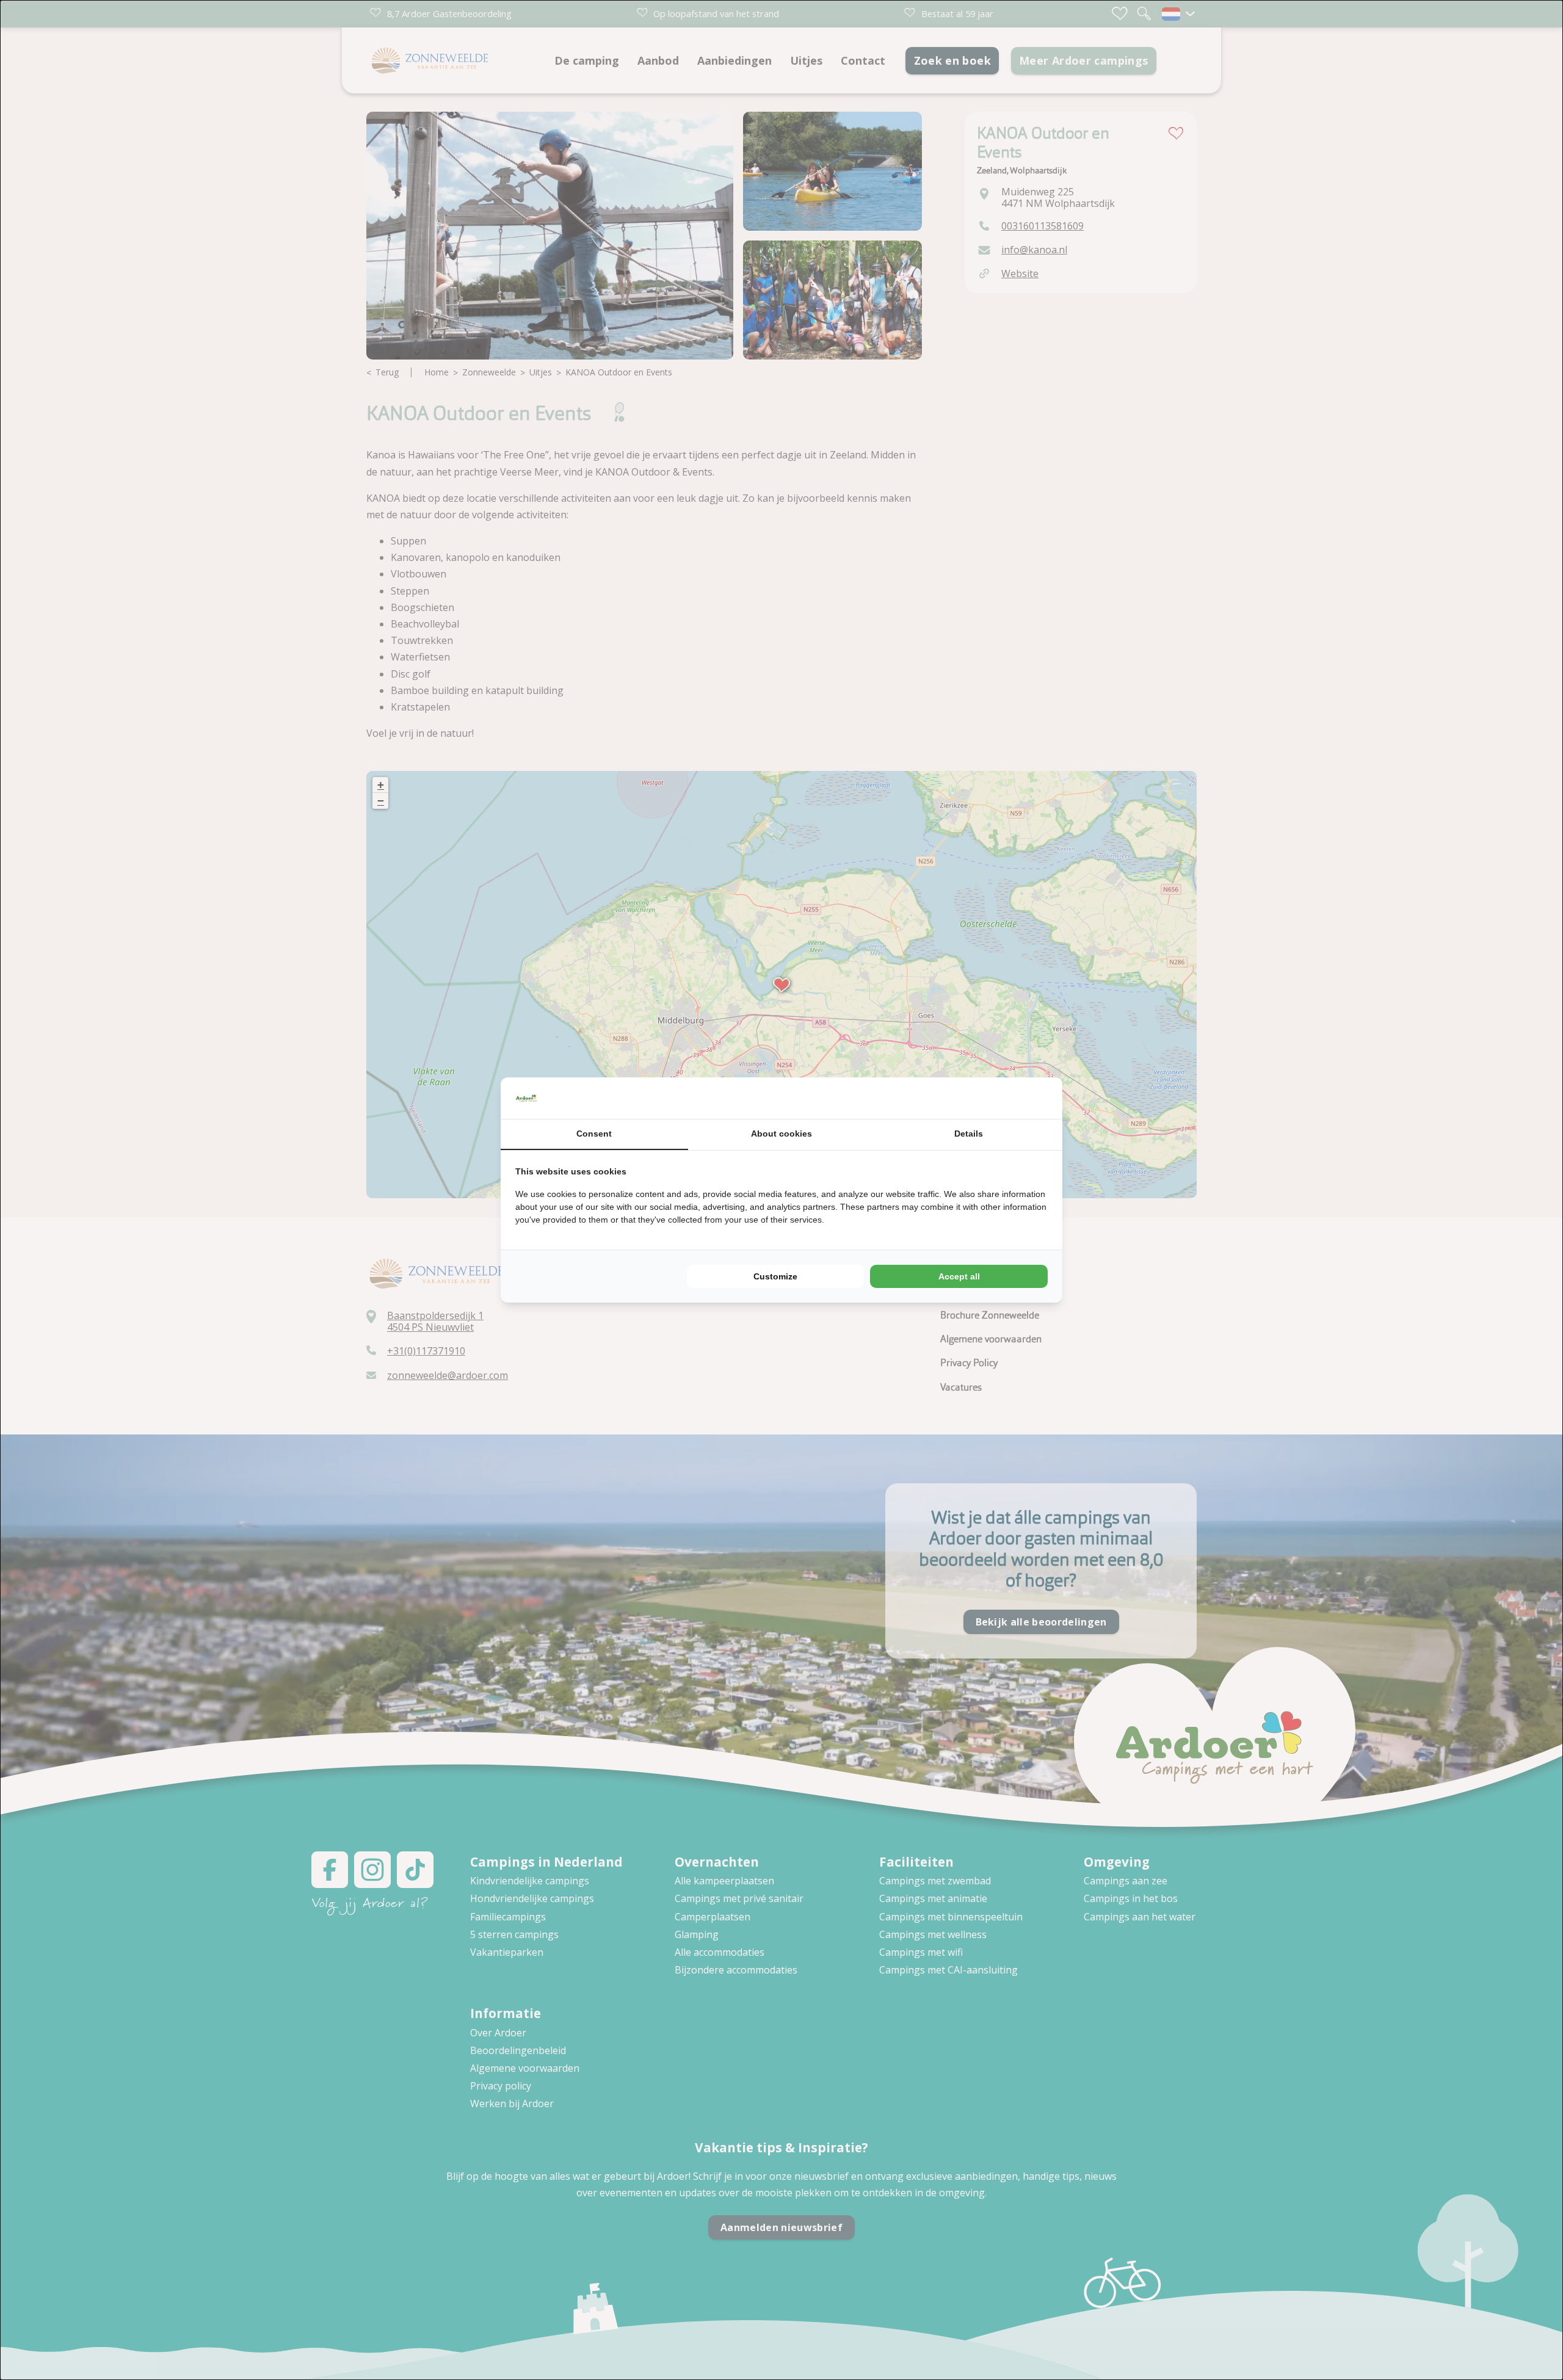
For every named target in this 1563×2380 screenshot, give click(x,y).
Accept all (959, 1276)
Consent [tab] (594, 1134)
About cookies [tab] (781, 1134)
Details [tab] (969, 1134)
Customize (775, 1276)
